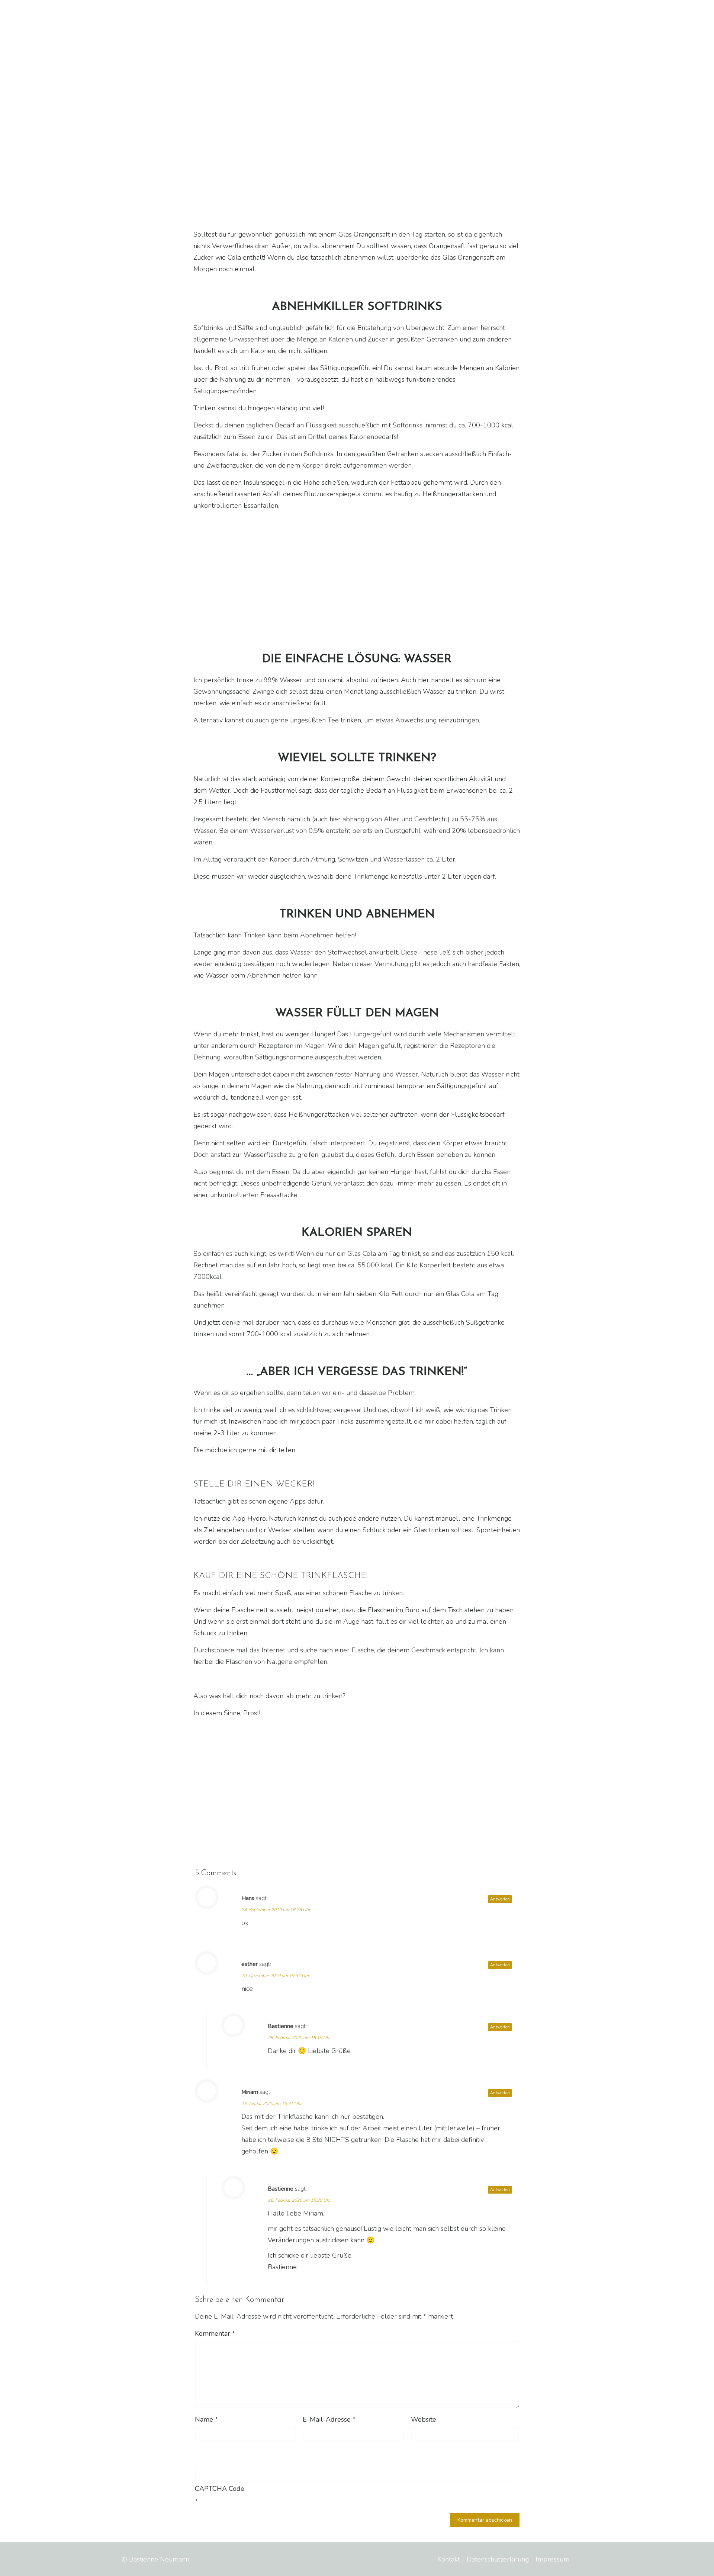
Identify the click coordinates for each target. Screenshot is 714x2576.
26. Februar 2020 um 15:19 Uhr (299, 2038)
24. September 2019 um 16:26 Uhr (276, 1910)
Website (424, 2419)
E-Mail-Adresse (329, 2419)
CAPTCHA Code (220, 2489)
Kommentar (215, 2333)
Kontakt (449, 2559)
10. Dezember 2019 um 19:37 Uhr (275, 1976)
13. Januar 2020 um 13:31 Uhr (271, 2104)
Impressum (552, 2559)
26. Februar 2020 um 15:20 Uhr (299, 2200)
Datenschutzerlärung (498, 2559)
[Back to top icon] (585, 2558)
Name (206, 2419)
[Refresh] (248, 2453)
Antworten (500, 1899)
